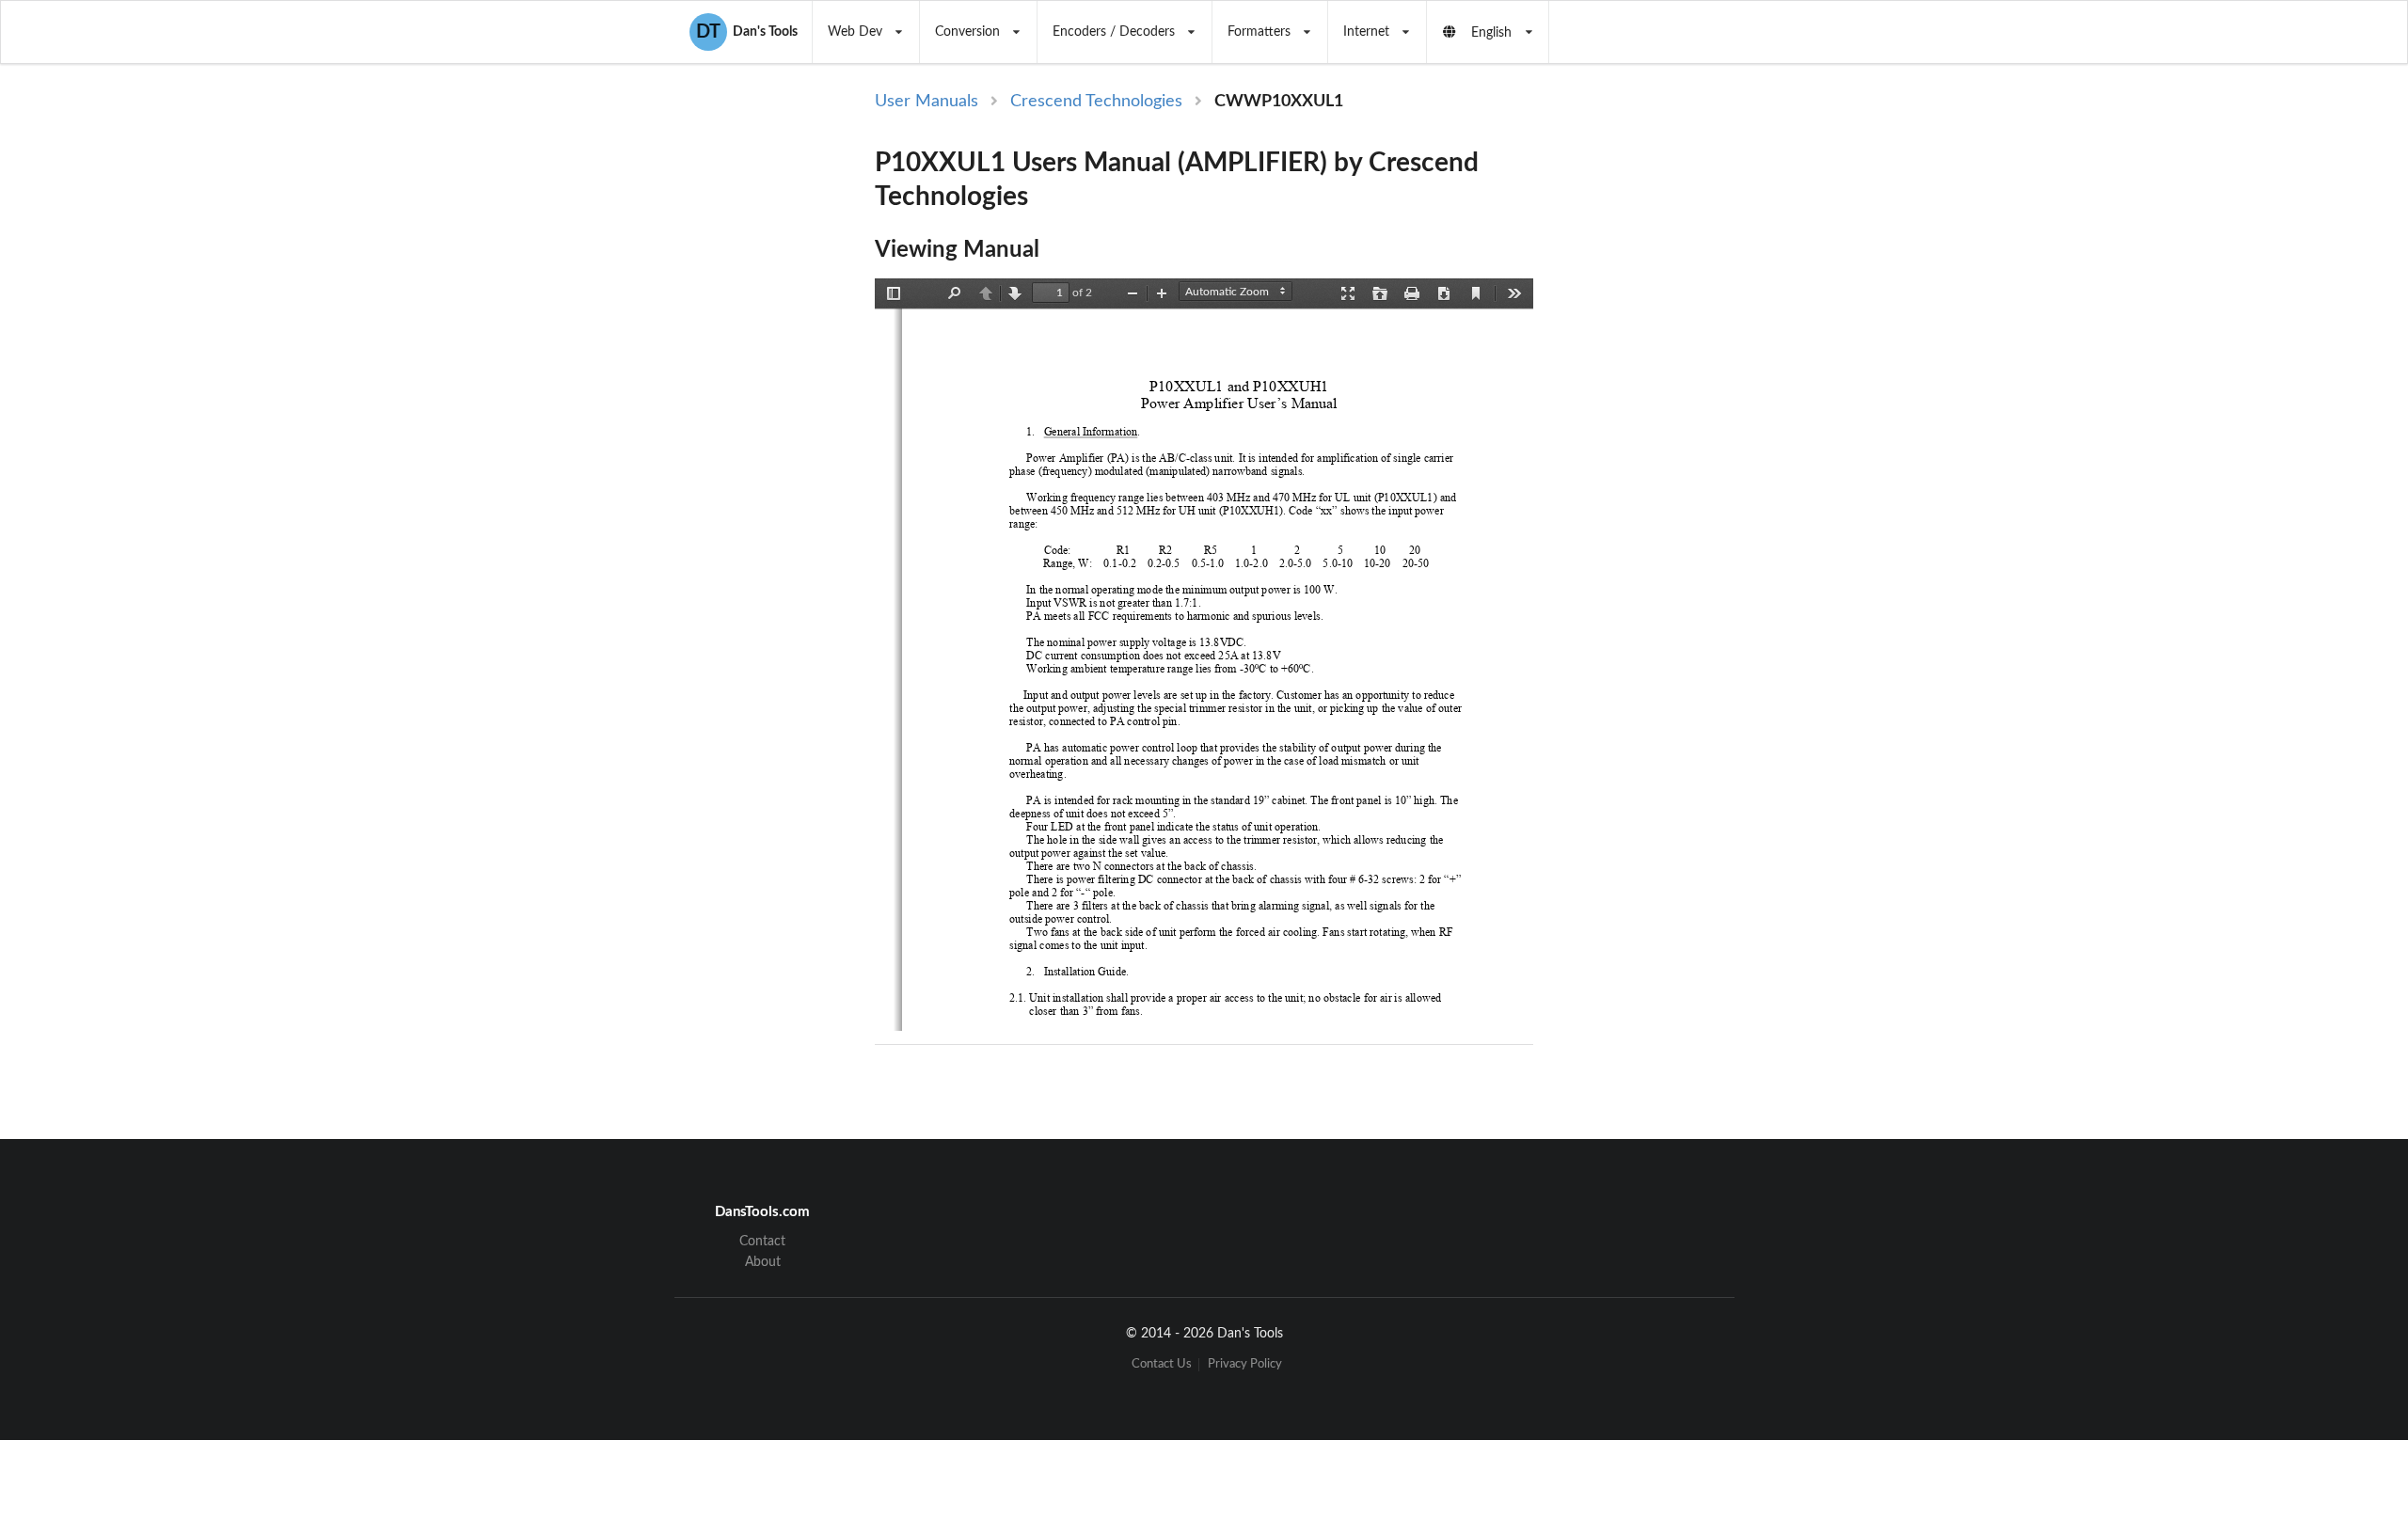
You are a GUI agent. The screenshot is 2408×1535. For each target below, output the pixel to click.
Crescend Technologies (1096, 102)
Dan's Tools (747, 32)
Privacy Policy (1245, 1364)
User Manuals (927, 102)
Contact (762, 1242)
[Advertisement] (1691, 397)
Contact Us (1162, 1364)
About (763, 1262)
